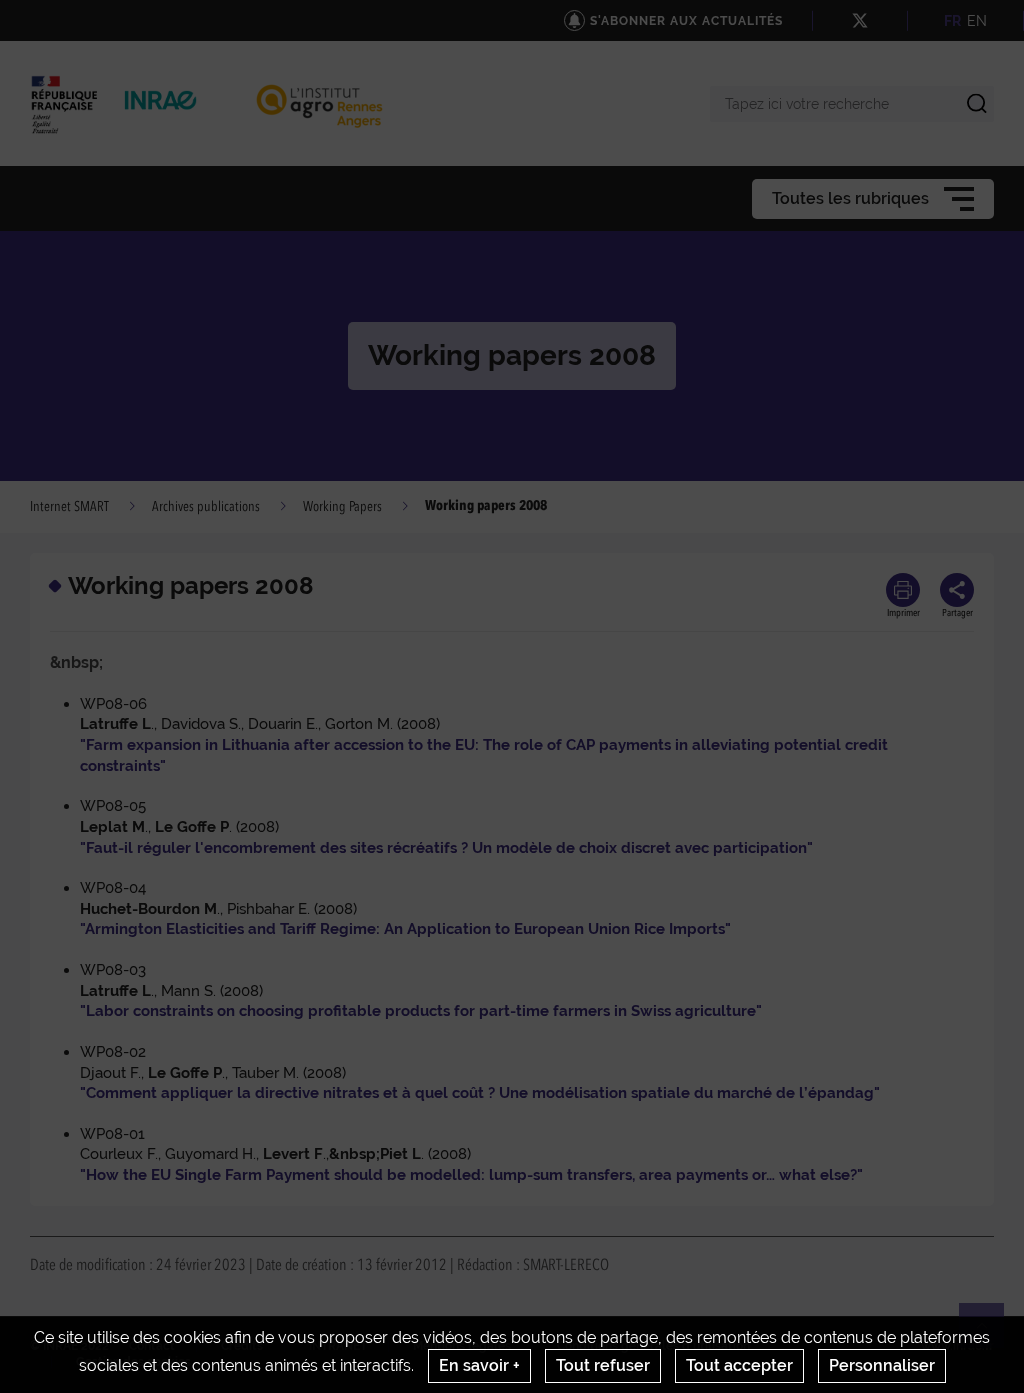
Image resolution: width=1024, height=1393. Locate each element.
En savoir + (479, 1365)
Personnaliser (882, 1365)
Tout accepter (739, 1365)
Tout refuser (603, 1365)
